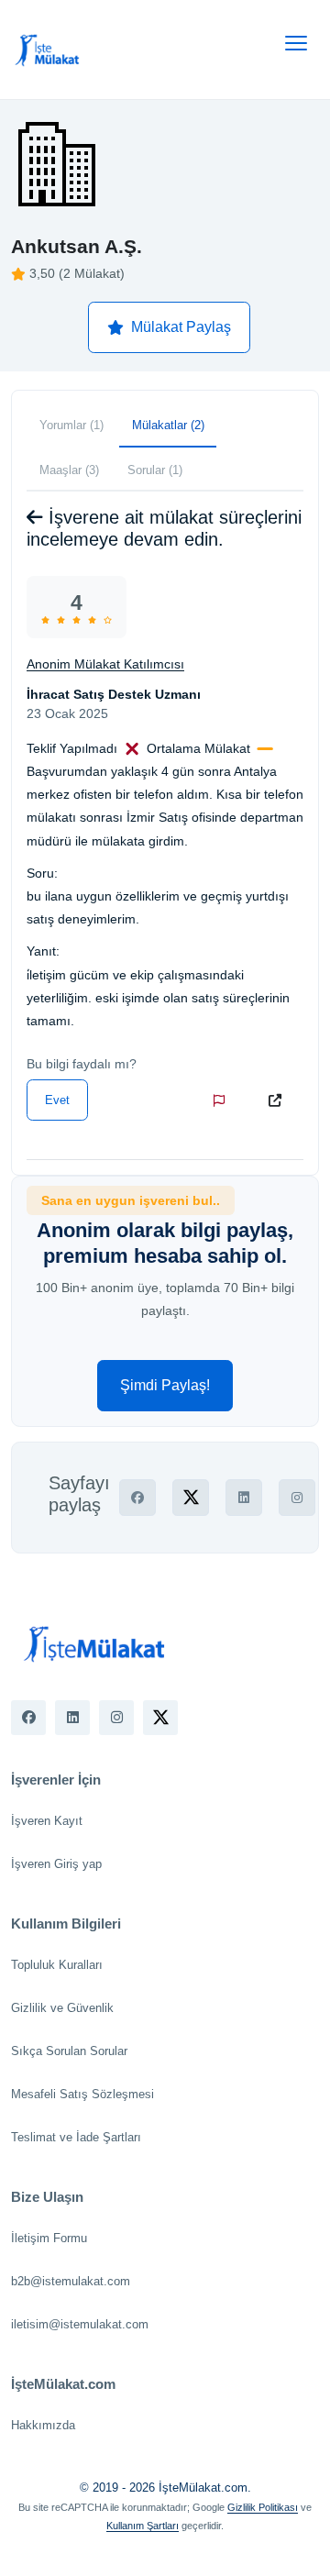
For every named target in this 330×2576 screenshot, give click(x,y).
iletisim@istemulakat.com (80, 2324)
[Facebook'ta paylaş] (137, 1498)
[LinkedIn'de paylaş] (244, 1498)
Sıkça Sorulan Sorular (69, 2051)
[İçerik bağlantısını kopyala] (279, 1100)
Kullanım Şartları (143, 2526)
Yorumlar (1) (71, 425)
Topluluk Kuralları (57, 1965)
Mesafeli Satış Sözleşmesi (82, 2094)
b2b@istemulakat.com (71, 2281)
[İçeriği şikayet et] (223, 1100)
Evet (57, 1100)
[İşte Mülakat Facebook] (28, 1718)
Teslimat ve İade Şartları (76, 2137)
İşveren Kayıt (47, 1821)
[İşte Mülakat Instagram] (116, 1718)
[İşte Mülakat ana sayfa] (48, 50)
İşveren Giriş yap (56, 1864)
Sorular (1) (155, 470)
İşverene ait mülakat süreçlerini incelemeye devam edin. (164, 528)
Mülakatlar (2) (168, 425)
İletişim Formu (49, 2238)
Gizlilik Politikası (263, 2507)
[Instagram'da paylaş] (297, 1498)
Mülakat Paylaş (181, 327)
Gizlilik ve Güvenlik (62, 2008)
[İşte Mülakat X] (160, 1718)
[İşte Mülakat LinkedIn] (72, 1718)
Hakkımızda (43, 2425)
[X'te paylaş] (191, 1498)
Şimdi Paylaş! (165, 1385)
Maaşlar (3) (69, 470)
